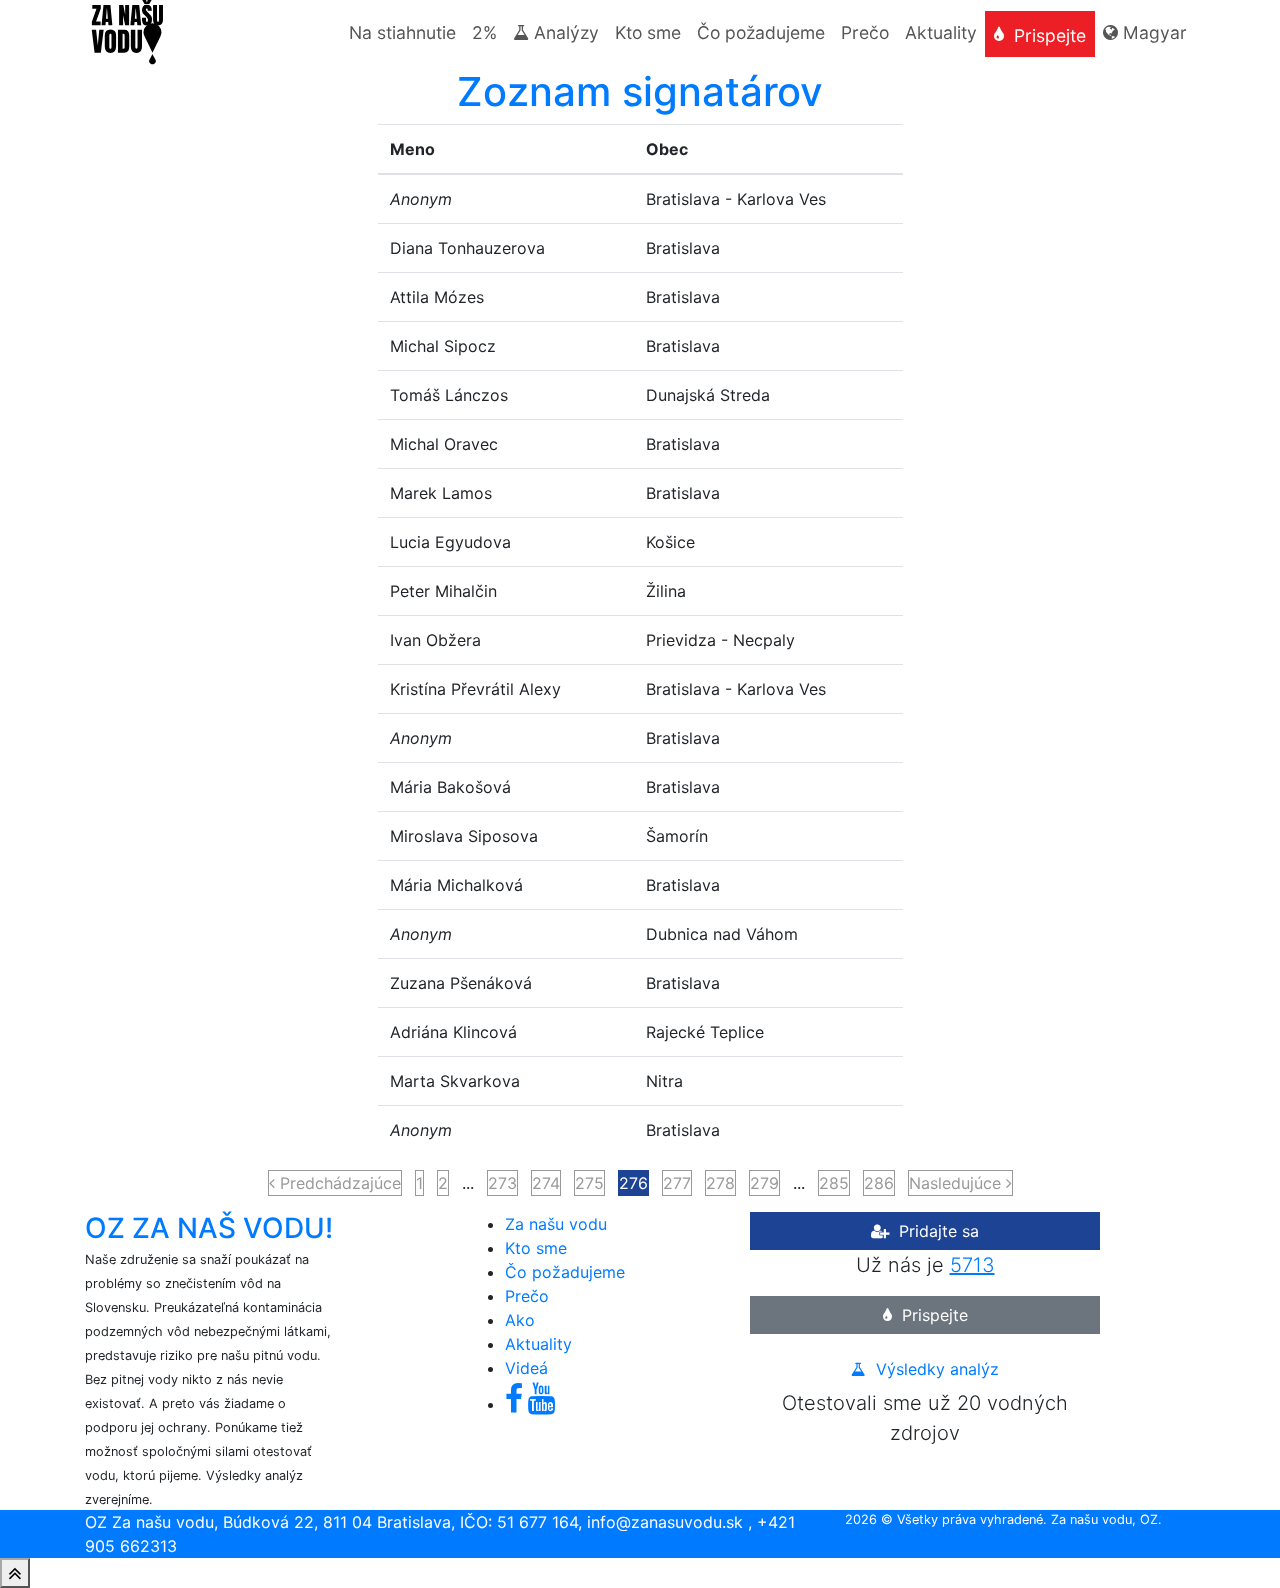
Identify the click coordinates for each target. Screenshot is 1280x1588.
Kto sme (536, 1248)
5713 (972, 1265)
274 (546, 1183)
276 (633, 1183)
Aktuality (538, 1344)
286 (879, 1183)
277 (677, 1183)
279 (764, 1183)
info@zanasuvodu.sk (665, 1522)
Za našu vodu (556, 1224)
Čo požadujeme (565, 1272)
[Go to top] (15, 1573)
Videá (526, 1368)
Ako (520, 1320)
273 (502, 1183)
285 (834, 1183)
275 (589, 1183)
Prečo (527, 1296)
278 (720, 1183)
